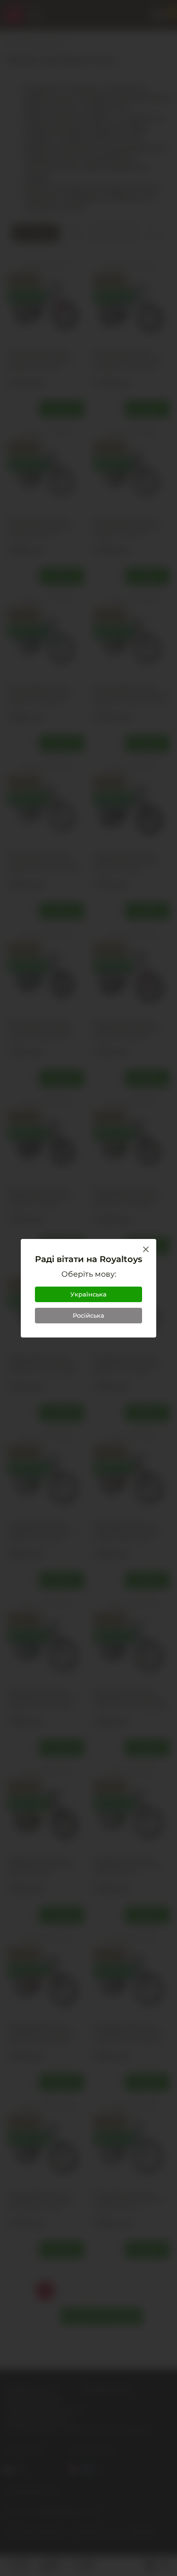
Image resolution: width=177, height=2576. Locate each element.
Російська (88, 1315)
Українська (88, 1294)
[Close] (146, 1249)
